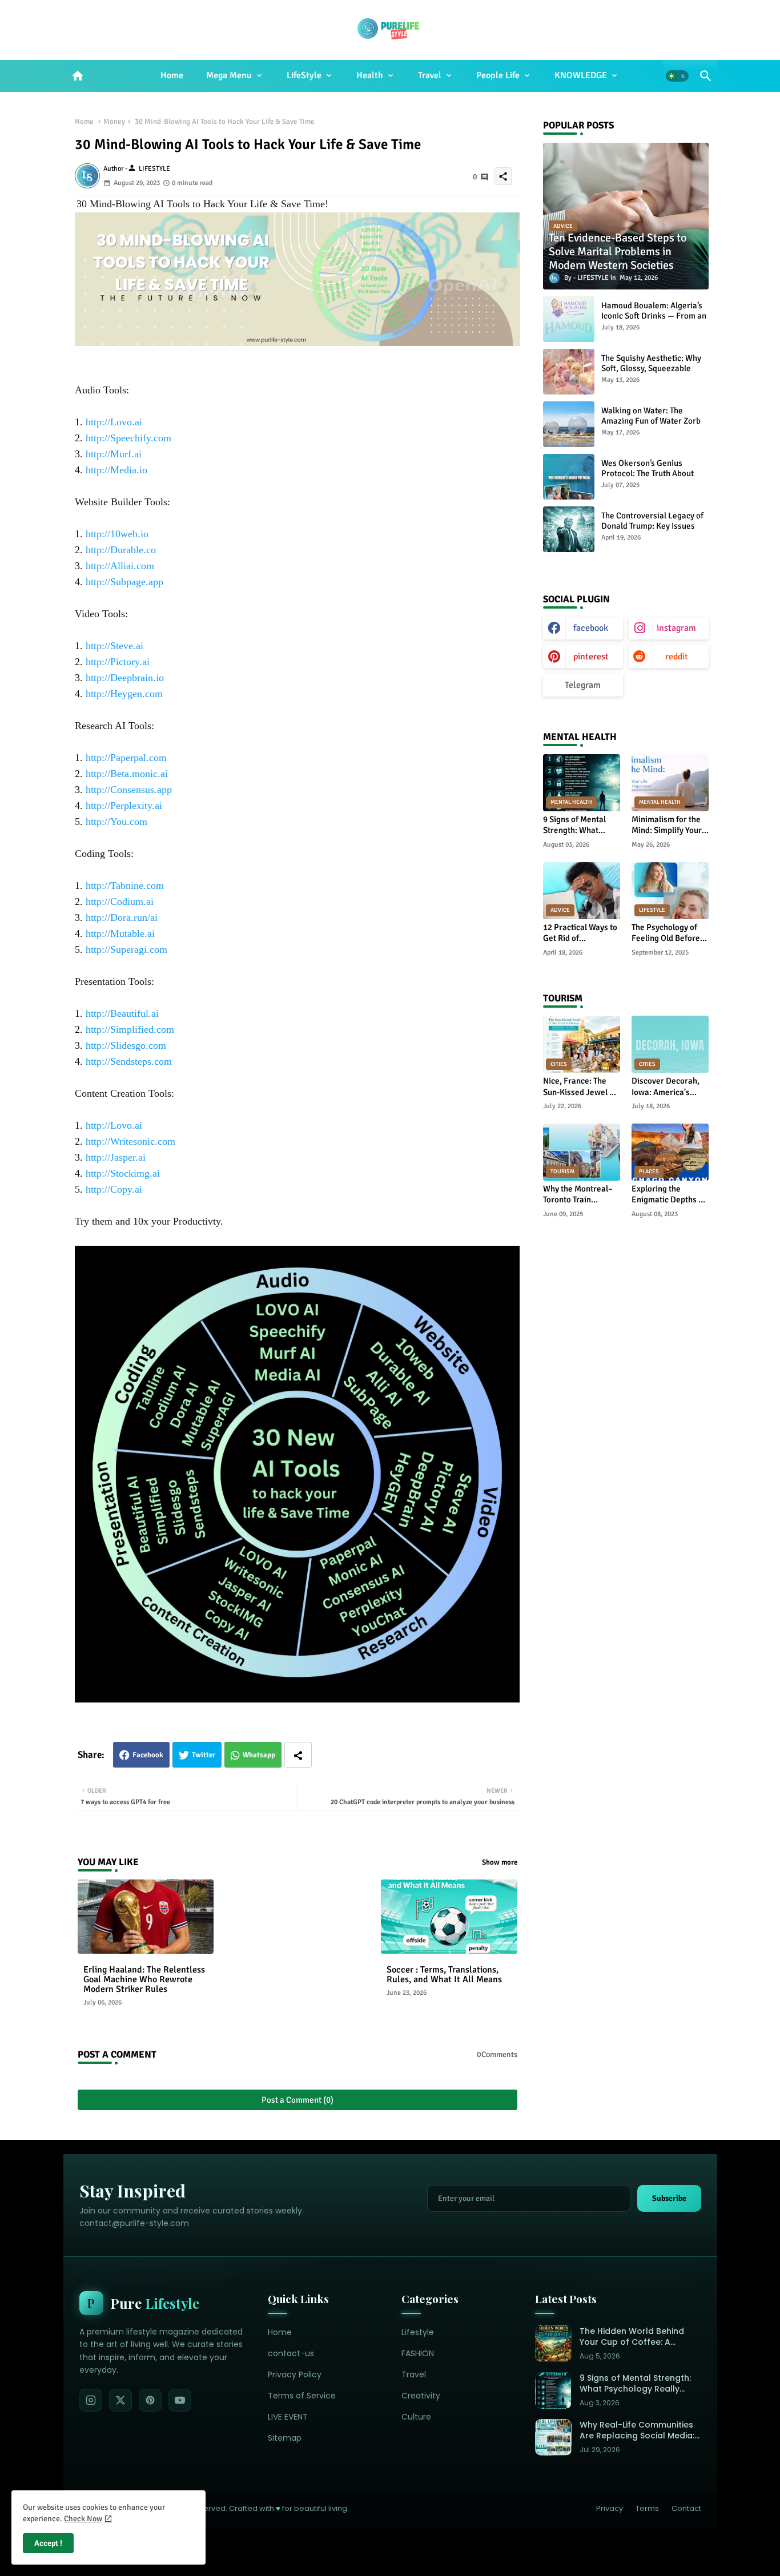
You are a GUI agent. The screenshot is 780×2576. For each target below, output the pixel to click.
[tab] (172, 76)
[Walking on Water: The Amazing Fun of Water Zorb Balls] (569, 424)
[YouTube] (180, 2400)
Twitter (204, 1755)
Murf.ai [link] (114, 454)
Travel (430, 75)
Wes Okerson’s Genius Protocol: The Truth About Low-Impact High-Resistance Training (654, 478)
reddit (677, 657)
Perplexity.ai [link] (124, 806)
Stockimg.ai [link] (123, 1173)
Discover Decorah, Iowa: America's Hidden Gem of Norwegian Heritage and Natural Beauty (669, 1087)
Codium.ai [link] (120, 901)
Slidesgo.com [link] (126, 1045)
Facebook (148, 1755)
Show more (500, 1862)
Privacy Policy (295, 2374)
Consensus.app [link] (129, 790)
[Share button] (298, 1755)
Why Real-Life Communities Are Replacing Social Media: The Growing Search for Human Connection (637, 2431)
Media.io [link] (116, 470)
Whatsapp (259, 1755)
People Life (498, 75)
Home (172, 75)
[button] (677, 76)
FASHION (418, 2353)
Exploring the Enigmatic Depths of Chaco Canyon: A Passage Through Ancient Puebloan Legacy (669, 1195)
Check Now (83, 2519)
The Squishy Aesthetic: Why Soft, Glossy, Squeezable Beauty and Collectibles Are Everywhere (652, 373)
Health (370, 75)
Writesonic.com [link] (130, 1141)
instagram (676, 628)
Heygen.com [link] (124, 694)
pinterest (591, 657)
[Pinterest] (150, 2400)
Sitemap (285, 2438)
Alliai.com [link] (120, 566)
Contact (686, 2508)
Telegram (583, 685)
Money (114, 122)
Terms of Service (302, 2396)
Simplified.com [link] (130, 1029)
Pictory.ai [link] (118, 662)
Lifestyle (418, 2332)
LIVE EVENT (288, 2417)
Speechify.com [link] (128, 438)
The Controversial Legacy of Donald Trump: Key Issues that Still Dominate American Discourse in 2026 (654, 531)
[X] (120, 2400)
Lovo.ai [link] (114, 422)
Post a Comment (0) (297, 2100)
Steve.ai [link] (114, 646)
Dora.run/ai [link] (122, 917)
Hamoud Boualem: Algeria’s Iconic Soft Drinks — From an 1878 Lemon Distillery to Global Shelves (654, 321)
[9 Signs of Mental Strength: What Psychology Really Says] (553, 2390)
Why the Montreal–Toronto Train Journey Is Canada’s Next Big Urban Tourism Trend (580, 1195)
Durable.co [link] (121, 550)
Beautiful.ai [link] (122, 1013)
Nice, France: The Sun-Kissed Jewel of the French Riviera (580, 1087)
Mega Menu (229, 75)
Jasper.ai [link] (116, 1157)
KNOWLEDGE (581, 75)
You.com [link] (116, 822)
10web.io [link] (117, 534)
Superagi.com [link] (126, 949)
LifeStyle (304, 75)
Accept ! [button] (48, 2543)
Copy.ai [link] (114, 1189)
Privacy (610, 2508)
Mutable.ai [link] (120, 933)
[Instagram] (91, 2400)
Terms (647, 2508)
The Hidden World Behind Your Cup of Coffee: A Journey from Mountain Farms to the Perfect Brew (634, 2337)
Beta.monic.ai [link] (127, 774)
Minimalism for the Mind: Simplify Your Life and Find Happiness (667, 825)
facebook (591, 628)
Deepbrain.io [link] (125, 678)
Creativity (421, 2396)
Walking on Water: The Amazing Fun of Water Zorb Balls (651, 421)
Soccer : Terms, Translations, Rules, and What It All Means (444, 1975)
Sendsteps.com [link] (129, 1061)
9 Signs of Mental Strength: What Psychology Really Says (576, 825)
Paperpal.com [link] (126, 758)
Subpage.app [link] (124, 582)
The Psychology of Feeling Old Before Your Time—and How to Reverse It (669, 933)
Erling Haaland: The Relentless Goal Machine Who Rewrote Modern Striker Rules (144, 1980)
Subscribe (669, 2198)
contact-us (291, 2353)
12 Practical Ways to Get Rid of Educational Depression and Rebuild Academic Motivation (580, 933)
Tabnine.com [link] (125, 885)
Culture (416, 2417)
